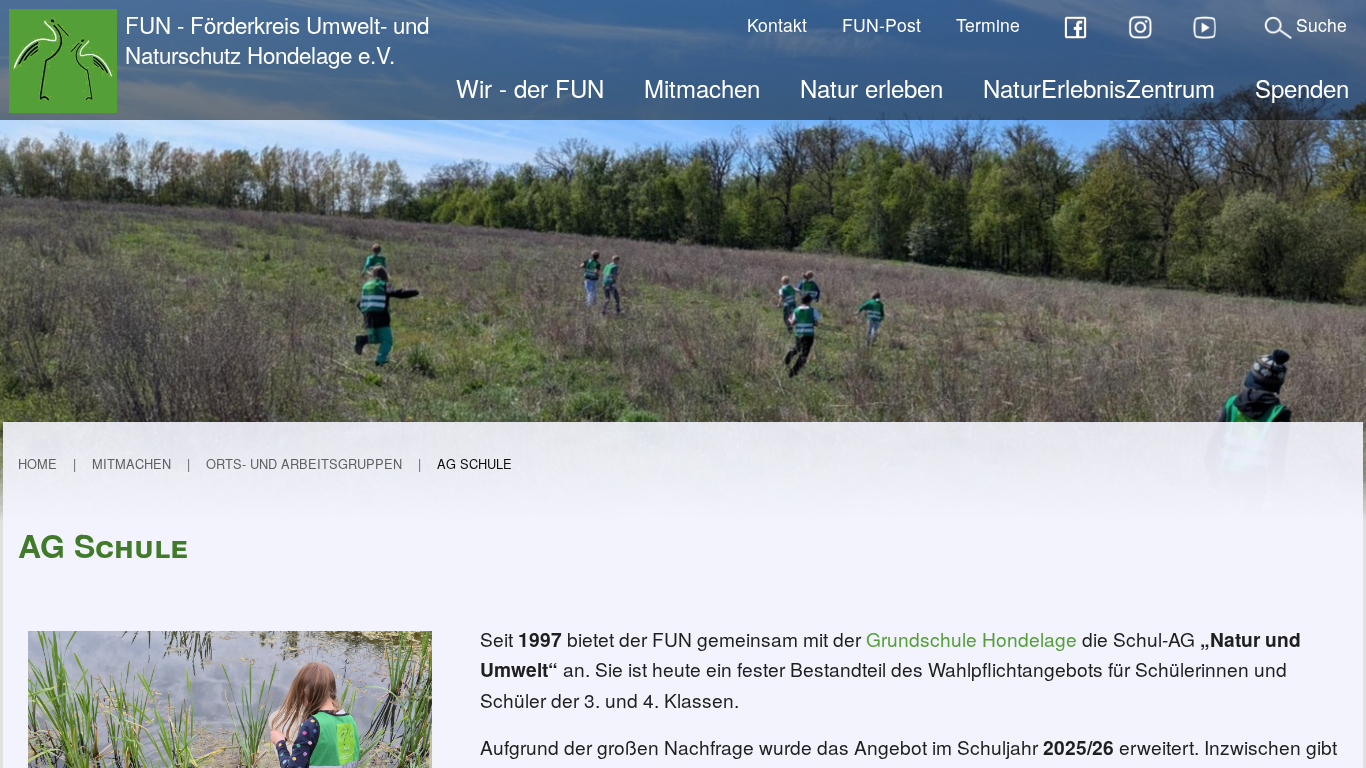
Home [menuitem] (37, 463)
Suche (1321, 24)
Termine (988, 24)
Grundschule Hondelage (971, 638)
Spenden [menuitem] (1302, 87)
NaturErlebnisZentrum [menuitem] (1099, 87)
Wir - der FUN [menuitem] (530, 87)
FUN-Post (881, 24)
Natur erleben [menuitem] (871, 87)
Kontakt (777, 24)
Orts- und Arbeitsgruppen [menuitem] (304, 463)
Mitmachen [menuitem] (702, 87)
